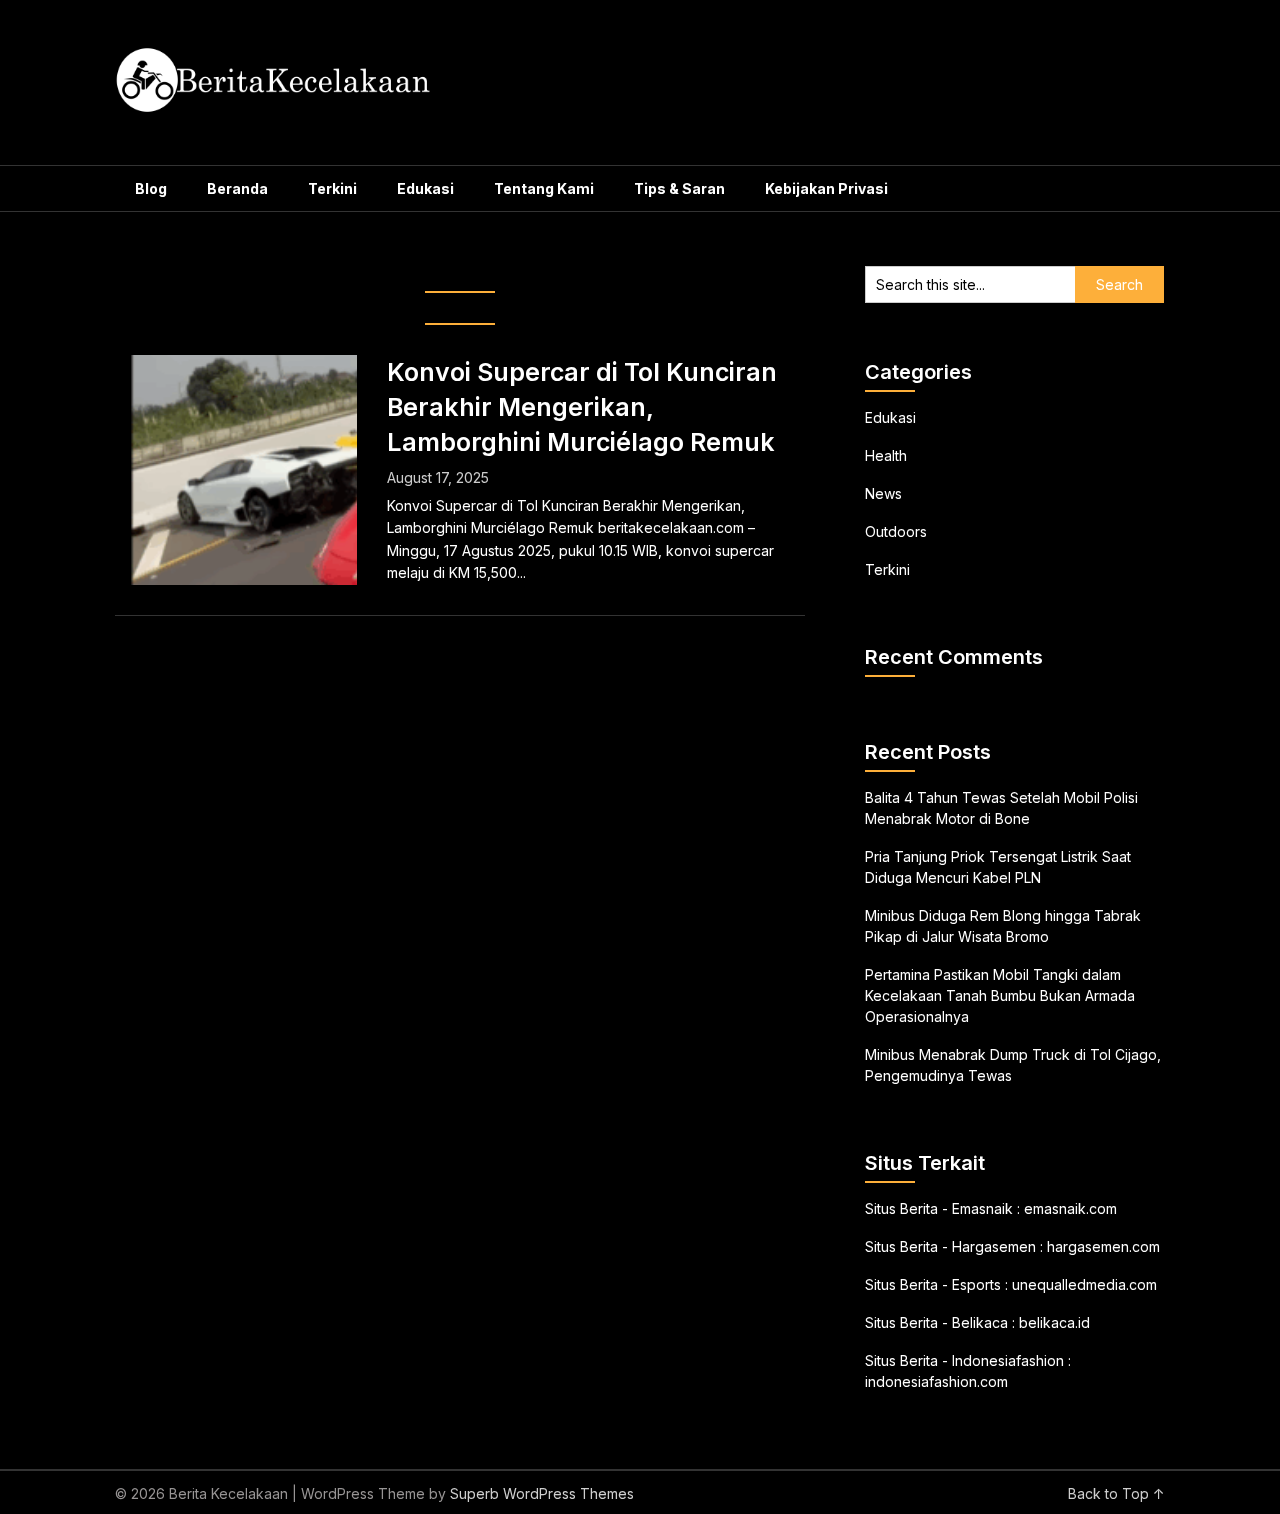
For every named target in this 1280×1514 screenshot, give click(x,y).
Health (886, 455)
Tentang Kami (544, 188)
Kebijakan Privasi (826, 188)
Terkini (332, 188)
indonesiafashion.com (936, 1381)
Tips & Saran (679, 188)
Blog (151, 188)
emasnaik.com (1070, 1208)
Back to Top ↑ (1116, 1493)
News (883, 493)
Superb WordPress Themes (542, 1493)
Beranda (237, 188)
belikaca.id (1054, 1322)
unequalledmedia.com (1084, 1284)
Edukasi (425, 188)
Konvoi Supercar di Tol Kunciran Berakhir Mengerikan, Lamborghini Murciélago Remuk (582, 407)
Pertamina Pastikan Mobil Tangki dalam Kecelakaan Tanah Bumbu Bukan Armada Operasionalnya (1000, 995)
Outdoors (896, 531)
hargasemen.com (1103, 1246)
